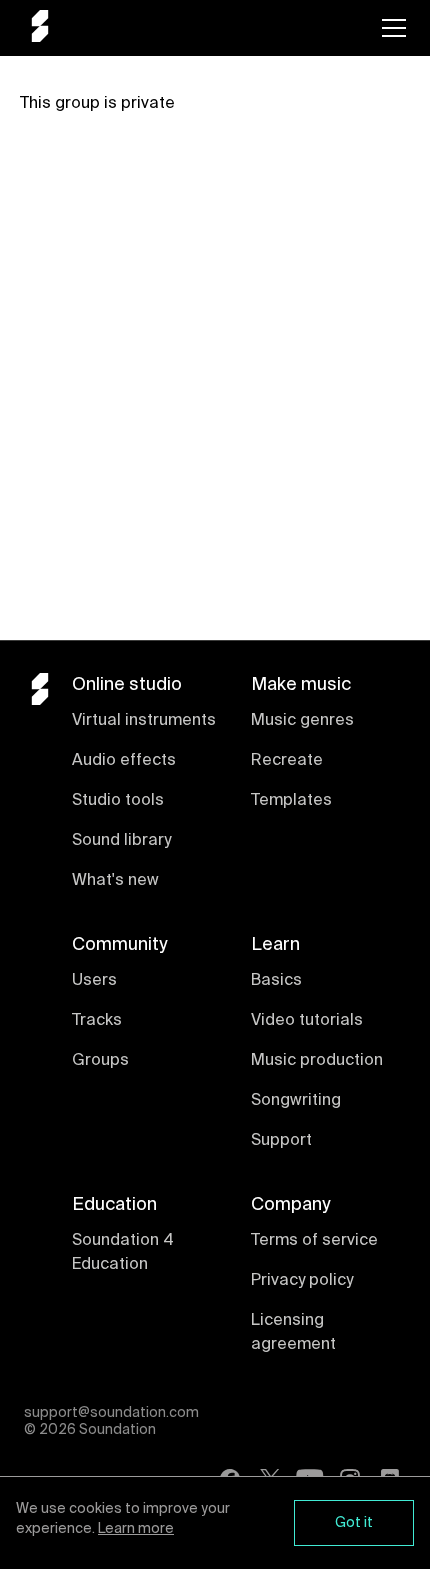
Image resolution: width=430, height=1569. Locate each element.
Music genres (302, 721)
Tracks (97, 1021)
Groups (100, 1061)
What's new (115, 881)
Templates (291, 801)
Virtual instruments (144, 721)
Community (119, 945)
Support (281, 1141)
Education (114, 1205)
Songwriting (296, 1101)
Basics (276, 981)
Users (94, 981)
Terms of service (314, 1241)
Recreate (287, 761)
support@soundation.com (111, 1413)
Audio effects (124, 761)
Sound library (121, 841)
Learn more (136, 1529)
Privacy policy (302, 1281)
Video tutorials (307, 1021)
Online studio (127, 685)
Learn (275, 945)
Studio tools (118, 801)
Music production (317, 1061)
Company (290, 1205)
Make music (301, 685)
